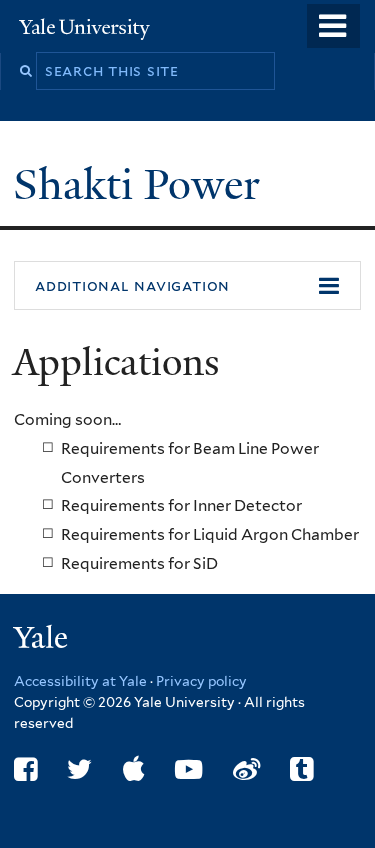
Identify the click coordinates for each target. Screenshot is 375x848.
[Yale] (43, 640)
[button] (187, 286)
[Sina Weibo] (246, 769)
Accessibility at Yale (80, 681)
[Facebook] (25, 769)
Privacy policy (201, 681)
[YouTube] (188, 769)
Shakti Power (142, 184)
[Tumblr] (301, 769)
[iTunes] (134, 769)
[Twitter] (79, 769)
